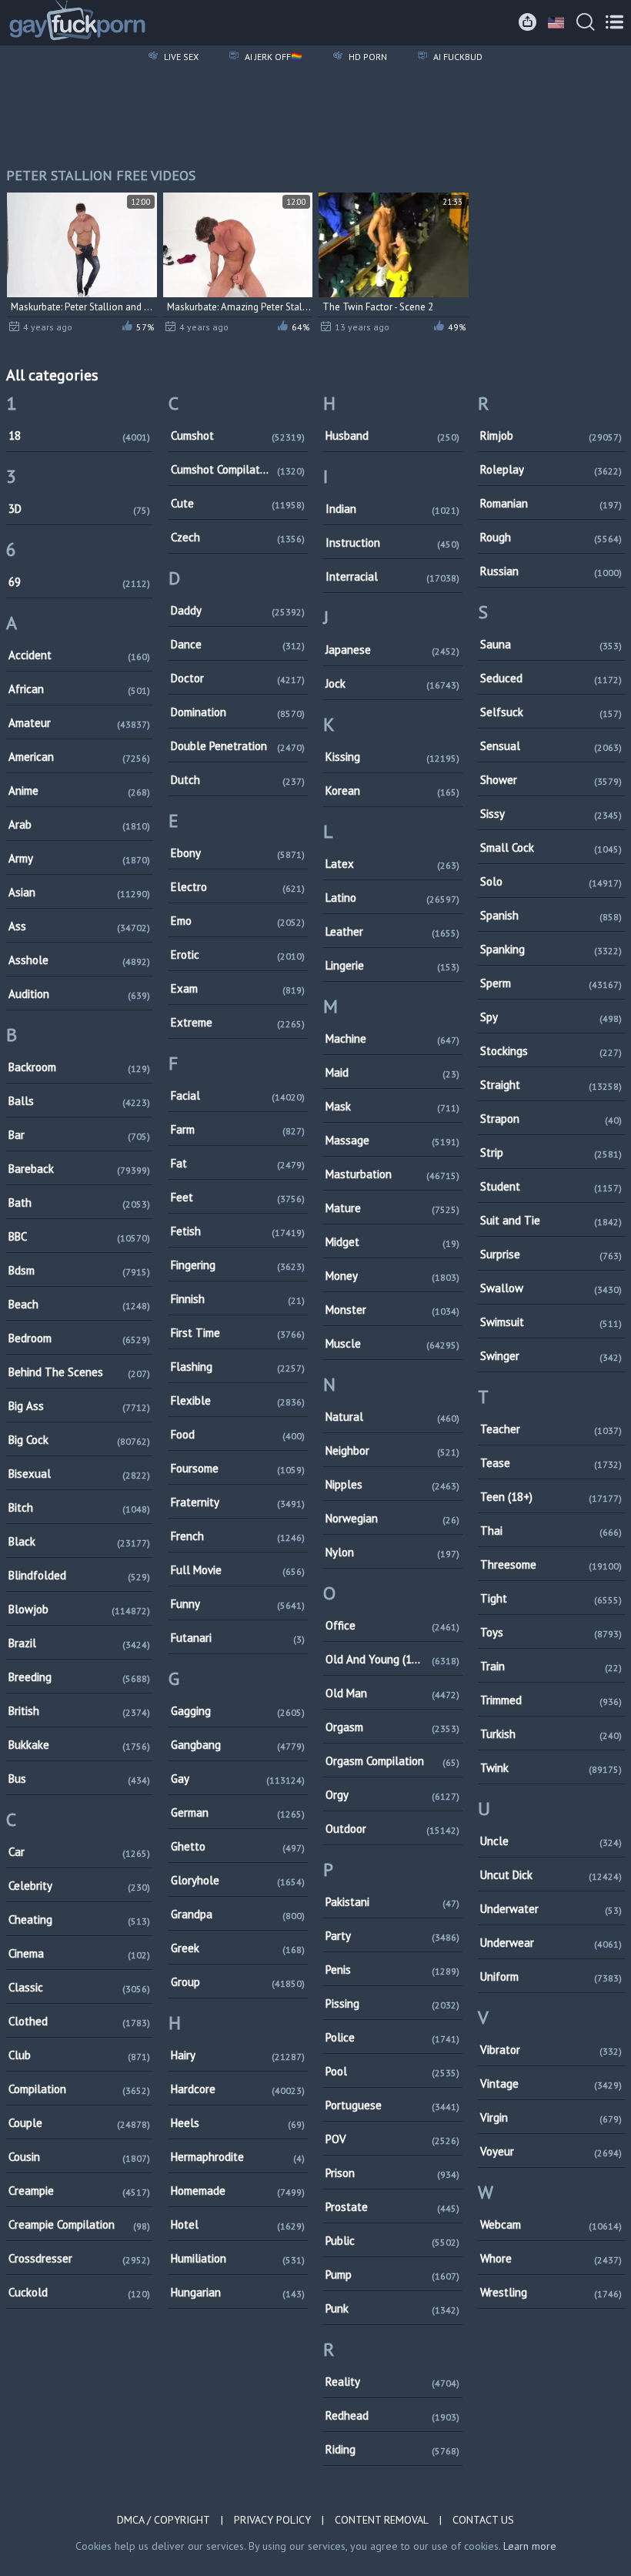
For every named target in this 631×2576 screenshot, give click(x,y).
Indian (392, 509)
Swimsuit (551, 1322)
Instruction (392, 543)
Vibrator (551, 2050)
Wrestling (551, 2292)
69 (79, 582)
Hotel (238, 2224)
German (238, 1812)
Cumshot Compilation (238, 469)
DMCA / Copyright (164, 2520)
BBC (79, 1236)
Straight (551, 1085)
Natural (392, 1417)
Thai (551, 1531)
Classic (79, 1987)
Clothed (79, 2021)
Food (238, 1434)
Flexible (238, 1400)
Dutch (238, 780)
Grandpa (238, 1914)
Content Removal (382, 2520)
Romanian (551, 503)
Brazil (79, 1643)
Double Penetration (238, 746)
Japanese (392, 650)
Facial (238, 1095)
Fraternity (238, 1502)
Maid (392, 1072)
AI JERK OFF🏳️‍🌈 (272, 57)
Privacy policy (272, 2520)
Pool (392, 2071)
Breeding (79, 1677)
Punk (392, 2308)
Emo (238, 921)
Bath (79, 1203)
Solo (551, 881)
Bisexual (79, 1474)
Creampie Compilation (79, 2224)
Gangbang (238, 1745)
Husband (392, 435)
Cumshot (238, 435)
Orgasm (392, 1727)
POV (392, 2139)
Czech (238, 537)
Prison (392, 2173)
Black (79, 1541)
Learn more (530, 2546)
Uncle (551, 1841)
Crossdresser (79, 2258)
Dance (238, 644)
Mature (392, 1208)
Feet (238, 1197)
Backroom (79, 1067)
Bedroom (79, 1338)
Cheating (79, 1919)
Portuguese (392, 2105)
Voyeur (551, 2151)
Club (79, 2055)
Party (392, 1936)
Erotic (238, 955)
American (79, 757)
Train (551, 1666)
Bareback (79, 1169)
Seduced (551, 678)
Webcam (551, 2224)
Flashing (238, 1367)
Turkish (551, 1734)
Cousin (79, 2157)
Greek (238, 1948)
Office (392, 1625)
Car (79, 1852)
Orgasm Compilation (392, 1761)
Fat (238, 1163)
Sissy (551, 814)
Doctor (238, 678)
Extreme (238, 1022)
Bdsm (79, 1270)
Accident (79, 655)
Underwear (551, 1943)
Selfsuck (551, 712)
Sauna (551, 644)
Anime (79, 791)
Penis (392, 1970)
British (79, 1711)
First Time (238, 1333)
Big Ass (79, 1406)
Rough (551, 537)
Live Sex (180, 57)
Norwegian (392, 1518)
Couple (79, 2123)
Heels (238, 2123)
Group (238, 1982)
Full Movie (238, 1570)
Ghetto (238, 1846)
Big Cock (79, 1440)
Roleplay (551, 469)
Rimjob (551, 435)
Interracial (392, 576)
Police (392, 2037)
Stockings (551, 1051)
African (79, 689)
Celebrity (79, 1886)
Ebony (238, 853)
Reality (392, 2382)
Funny (238, 1604)
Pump (392, 2275)
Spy (551, 1017)
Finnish (238, 1299)
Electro (238, 887)
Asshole (79, 960)
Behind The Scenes (79, 1372)
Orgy (392, 1795)
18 (79, 435)
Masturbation (392, 1174)
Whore (551, 2258)
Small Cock (551, 848)
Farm (238, 1129)
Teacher (551, 1429)
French (238, 1536)
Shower (551, 780)
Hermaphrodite (238, 2157)
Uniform (551, 1976)
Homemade (238, 2191)
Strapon (551, 1119)
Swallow (551, 1288)
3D (79, 509)
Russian (551, 571)
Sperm (551, 983)
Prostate (392, 2207)
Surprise (551, 1254)
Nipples (392, 1484)
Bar (79, 1135)
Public (392, 2241)
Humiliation (238, 2258)
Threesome (551, 1564)
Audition (79, 994)
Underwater (551, 1909)
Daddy (238, 610)
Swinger (551, 1356)
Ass (79, 926)
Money (392, 1276)
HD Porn (367, 57)
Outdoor (392, 1829)
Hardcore (238, 2089)
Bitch (79, 1507)
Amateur (79, 723)
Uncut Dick (551, 1875)
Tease (551, 1463)
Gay (238, 1779)
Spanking (551, 949)
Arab (79, 824)
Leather (392, 931)
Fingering (238, 1265)
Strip (551, 1152)
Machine (392, 1038)
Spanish (551, 915)
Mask (392, 1106)
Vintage (551, 2084)
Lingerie (392, 965)
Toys (551, 1632)
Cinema (79, 1953)
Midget (392, 1242)
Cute (238, 503)
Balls (79, 1101)
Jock (392, 683)
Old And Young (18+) (392, 1659)
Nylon (392, 1552)
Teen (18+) (551, 1497)
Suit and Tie (551, 1220)
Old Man (392, 1693)
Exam (238, 988)
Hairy (238, 2055)
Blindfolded (79, 1575)
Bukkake (79, 1745)
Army (79, 858)
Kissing (392, 757)
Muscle (392, 1343)
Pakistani (392, 1902)
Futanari (238, 1638)
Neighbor (392, 1450)
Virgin (551, 2117)
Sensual (551, 746)
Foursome (238, 1468)
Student (551, 1186)
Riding (392, 2449)
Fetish (238, 1231)
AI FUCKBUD (457, 57)
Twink (551, 1768)
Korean (392, 791)
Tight (551, 1598)
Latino (392, 898)
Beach (79, 1304)
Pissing (392, 2003)
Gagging (238, 1711)
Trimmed (551, 1700)
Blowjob (79, 1609)
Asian (79, 892)
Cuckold (79, 2292)
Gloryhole (238, 1880)
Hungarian (238, 2292)
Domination (238, 712)
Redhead (392, 2415)
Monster (392, 1310)
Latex (392, 864)
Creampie (79, 2191)
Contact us (483, 2520)
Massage (392, 1140)
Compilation (79, 2089)
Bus (79, 1779)
